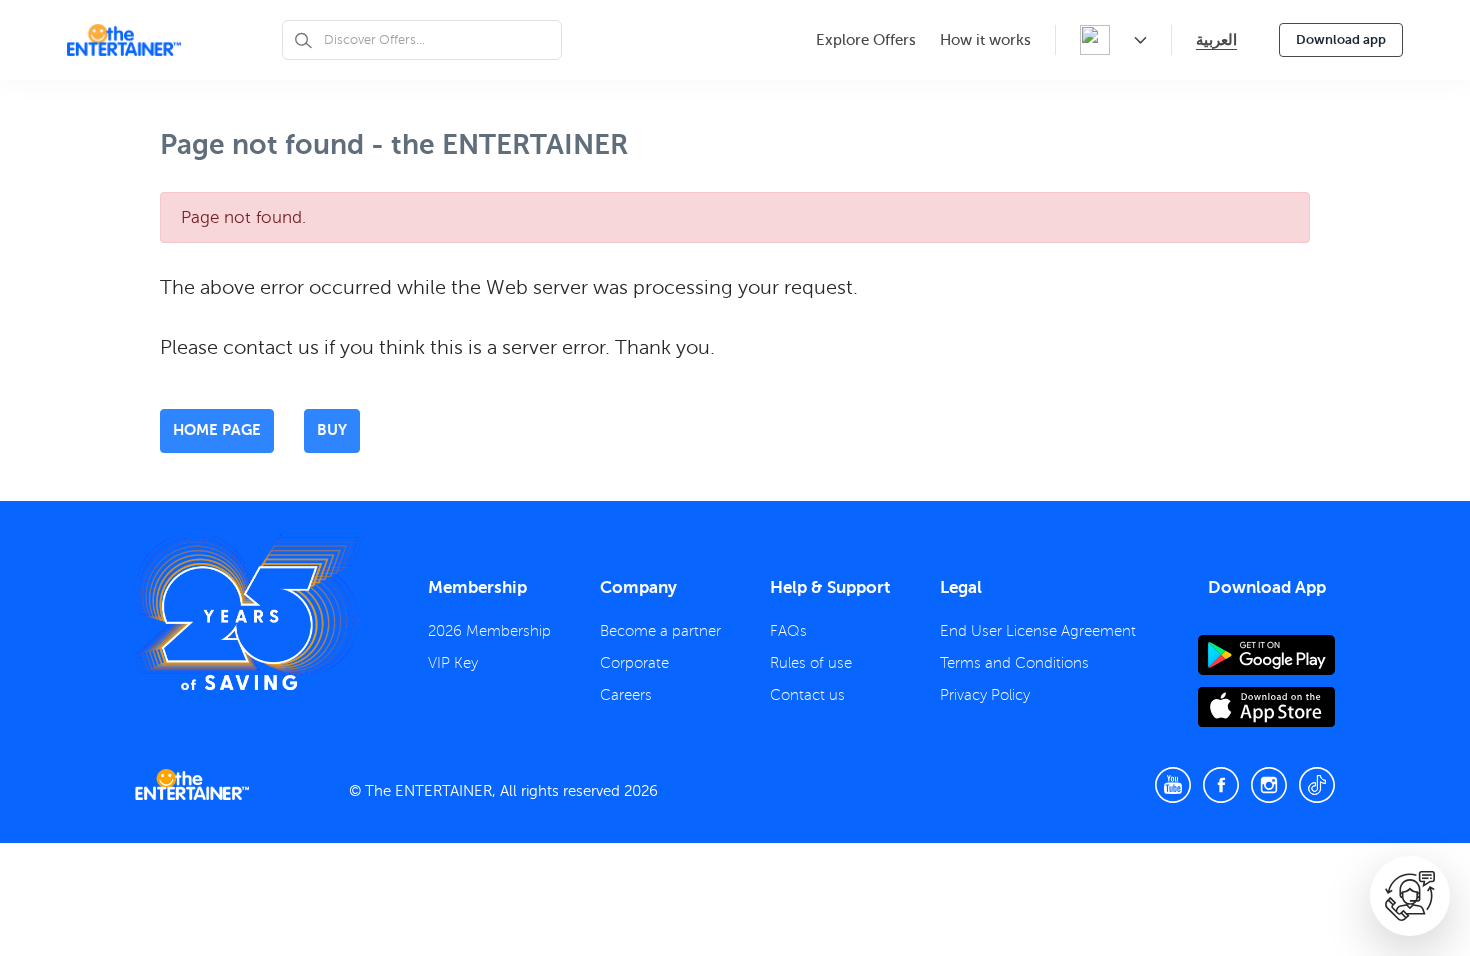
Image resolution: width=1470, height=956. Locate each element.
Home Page (217, 429)
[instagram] (1269, 785)
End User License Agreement (1038, 631)
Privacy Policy (985, 695)
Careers (626, 695)
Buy (332, 429)
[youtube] (1173, 785)
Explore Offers (866, 40)
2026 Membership (489, 631)
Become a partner (660, 631)
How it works (985, 40)
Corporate (634, 663)
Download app (1341, 39)
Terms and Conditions (1014, 663)
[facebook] (1221, 785)
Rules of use (811, 663)
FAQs (788, 631)
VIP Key (453, 663)
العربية (1216, 39)
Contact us (807, 695)
